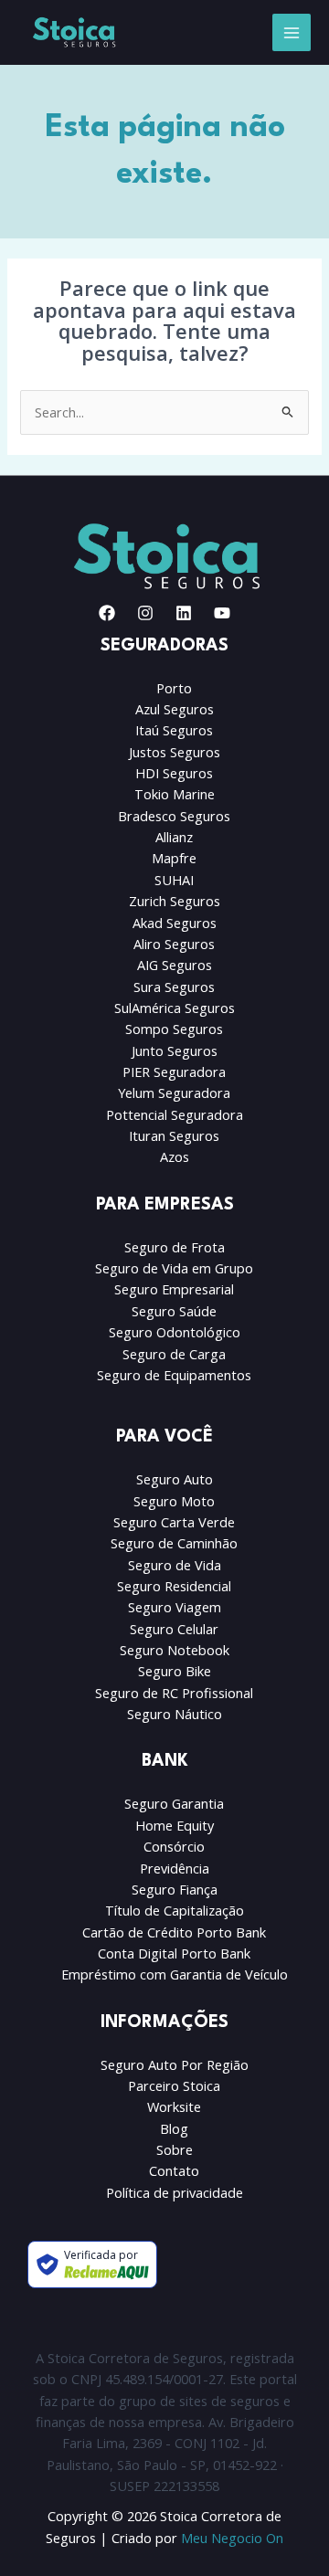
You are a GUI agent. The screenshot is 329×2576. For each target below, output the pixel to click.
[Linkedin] (184, 613)
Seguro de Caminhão (174, 1543)
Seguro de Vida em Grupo (174, 1268)
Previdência (175, 1868)
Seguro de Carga (174, 1354)
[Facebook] (107, 613)
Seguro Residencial (174, 1586)
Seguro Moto (174, 1501)
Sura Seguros (174, 987)
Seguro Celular (174, 1629)
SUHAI (174, 880)
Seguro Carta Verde (174, 1522)
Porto (174, 688)
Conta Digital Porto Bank (174, 1953)
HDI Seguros (174, 773)
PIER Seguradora (174, 1072)
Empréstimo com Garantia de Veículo (175, 1974)
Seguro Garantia (174, 1803)
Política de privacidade (175, 2192)
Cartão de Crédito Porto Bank (174, 1932)
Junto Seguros (175, 1050)
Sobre (175, 2149)
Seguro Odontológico (175, 1332)
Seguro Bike (175, 1671)
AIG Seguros (175, 965)
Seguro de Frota (175, 1247)
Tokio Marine (175, 794)
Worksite (174, 2106)
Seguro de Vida (175, 1565)
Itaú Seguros (174, 730)
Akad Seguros (175, 923)
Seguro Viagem (175, 1607)
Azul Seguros (175, 709)
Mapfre (174, 858)
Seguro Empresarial (174, 1289)
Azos (175, 1156)
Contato (174, 2170)
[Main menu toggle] (292, 33)
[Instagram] (145, 613)
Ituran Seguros (174, 1135)
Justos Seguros (175, 752)
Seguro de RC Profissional (174, 1693)
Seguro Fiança (175, 1889)
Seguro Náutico (175, 1714)
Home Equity (175, 1825)
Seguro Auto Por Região (175, 2064)
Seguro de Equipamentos (174, 1375)
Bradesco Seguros (174, 816)
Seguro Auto (175, 1479)
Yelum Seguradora (174, 1093)
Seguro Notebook (175, 1650)
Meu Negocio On (232, 2538)
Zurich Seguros (175, 901)
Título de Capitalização (175, 1910)
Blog (174, 2128)
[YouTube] (222, 613)
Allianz (174, 837)
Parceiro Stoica (174, 2085)
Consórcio (174, 1846)
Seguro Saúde (174, 1311)
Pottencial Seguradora (175, 1114)
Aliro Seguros (174, 944)
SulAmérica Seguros (175, 1008)
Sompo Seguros (174, 1029)
